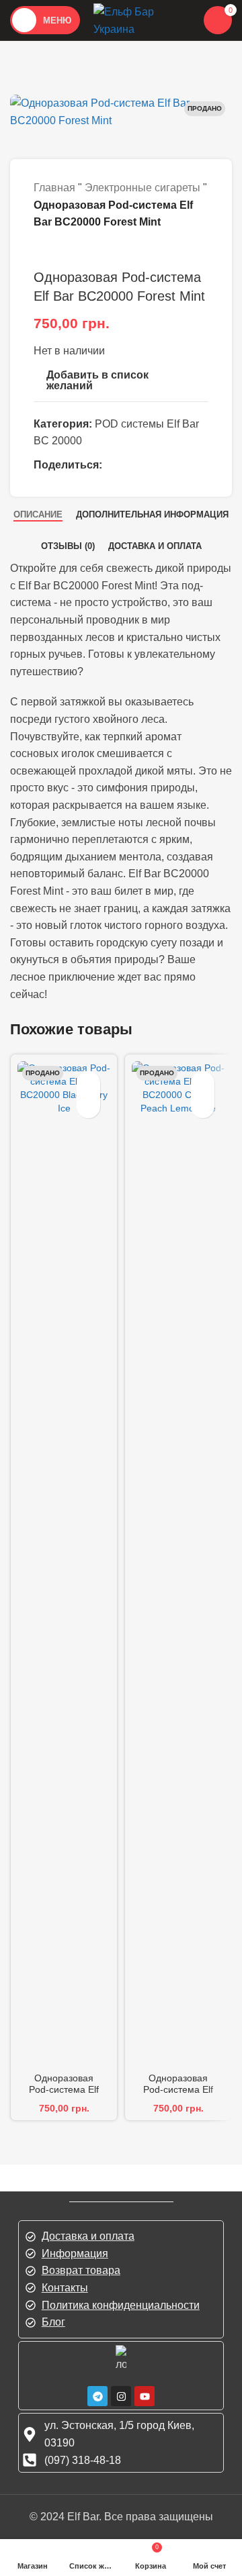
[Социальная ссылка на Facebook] (116, 465)
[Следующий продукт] (67, 251)
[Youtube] (145, 2396)
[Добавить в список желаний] (88, 1083)
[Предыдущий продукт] (40, 251)
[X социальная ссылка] (138, 465)
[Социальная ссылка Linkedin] (181, 465)
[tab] (38, 514)
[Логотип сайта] (140, 19)
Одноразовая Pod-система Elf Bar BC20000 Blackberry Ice (64, 2095)
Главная (54, 188)
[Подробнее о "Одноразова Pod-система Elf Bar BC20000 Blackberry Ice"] (88, 1106)
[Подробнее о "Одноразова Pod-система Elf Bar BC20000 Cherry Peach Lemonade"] (203, 1106)
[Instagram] (121, 2396)
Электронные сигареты (143, 188)
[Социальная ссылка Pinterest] (159, 465)
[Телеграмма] (97, 2396)
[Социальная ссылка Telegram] (44, 480)
